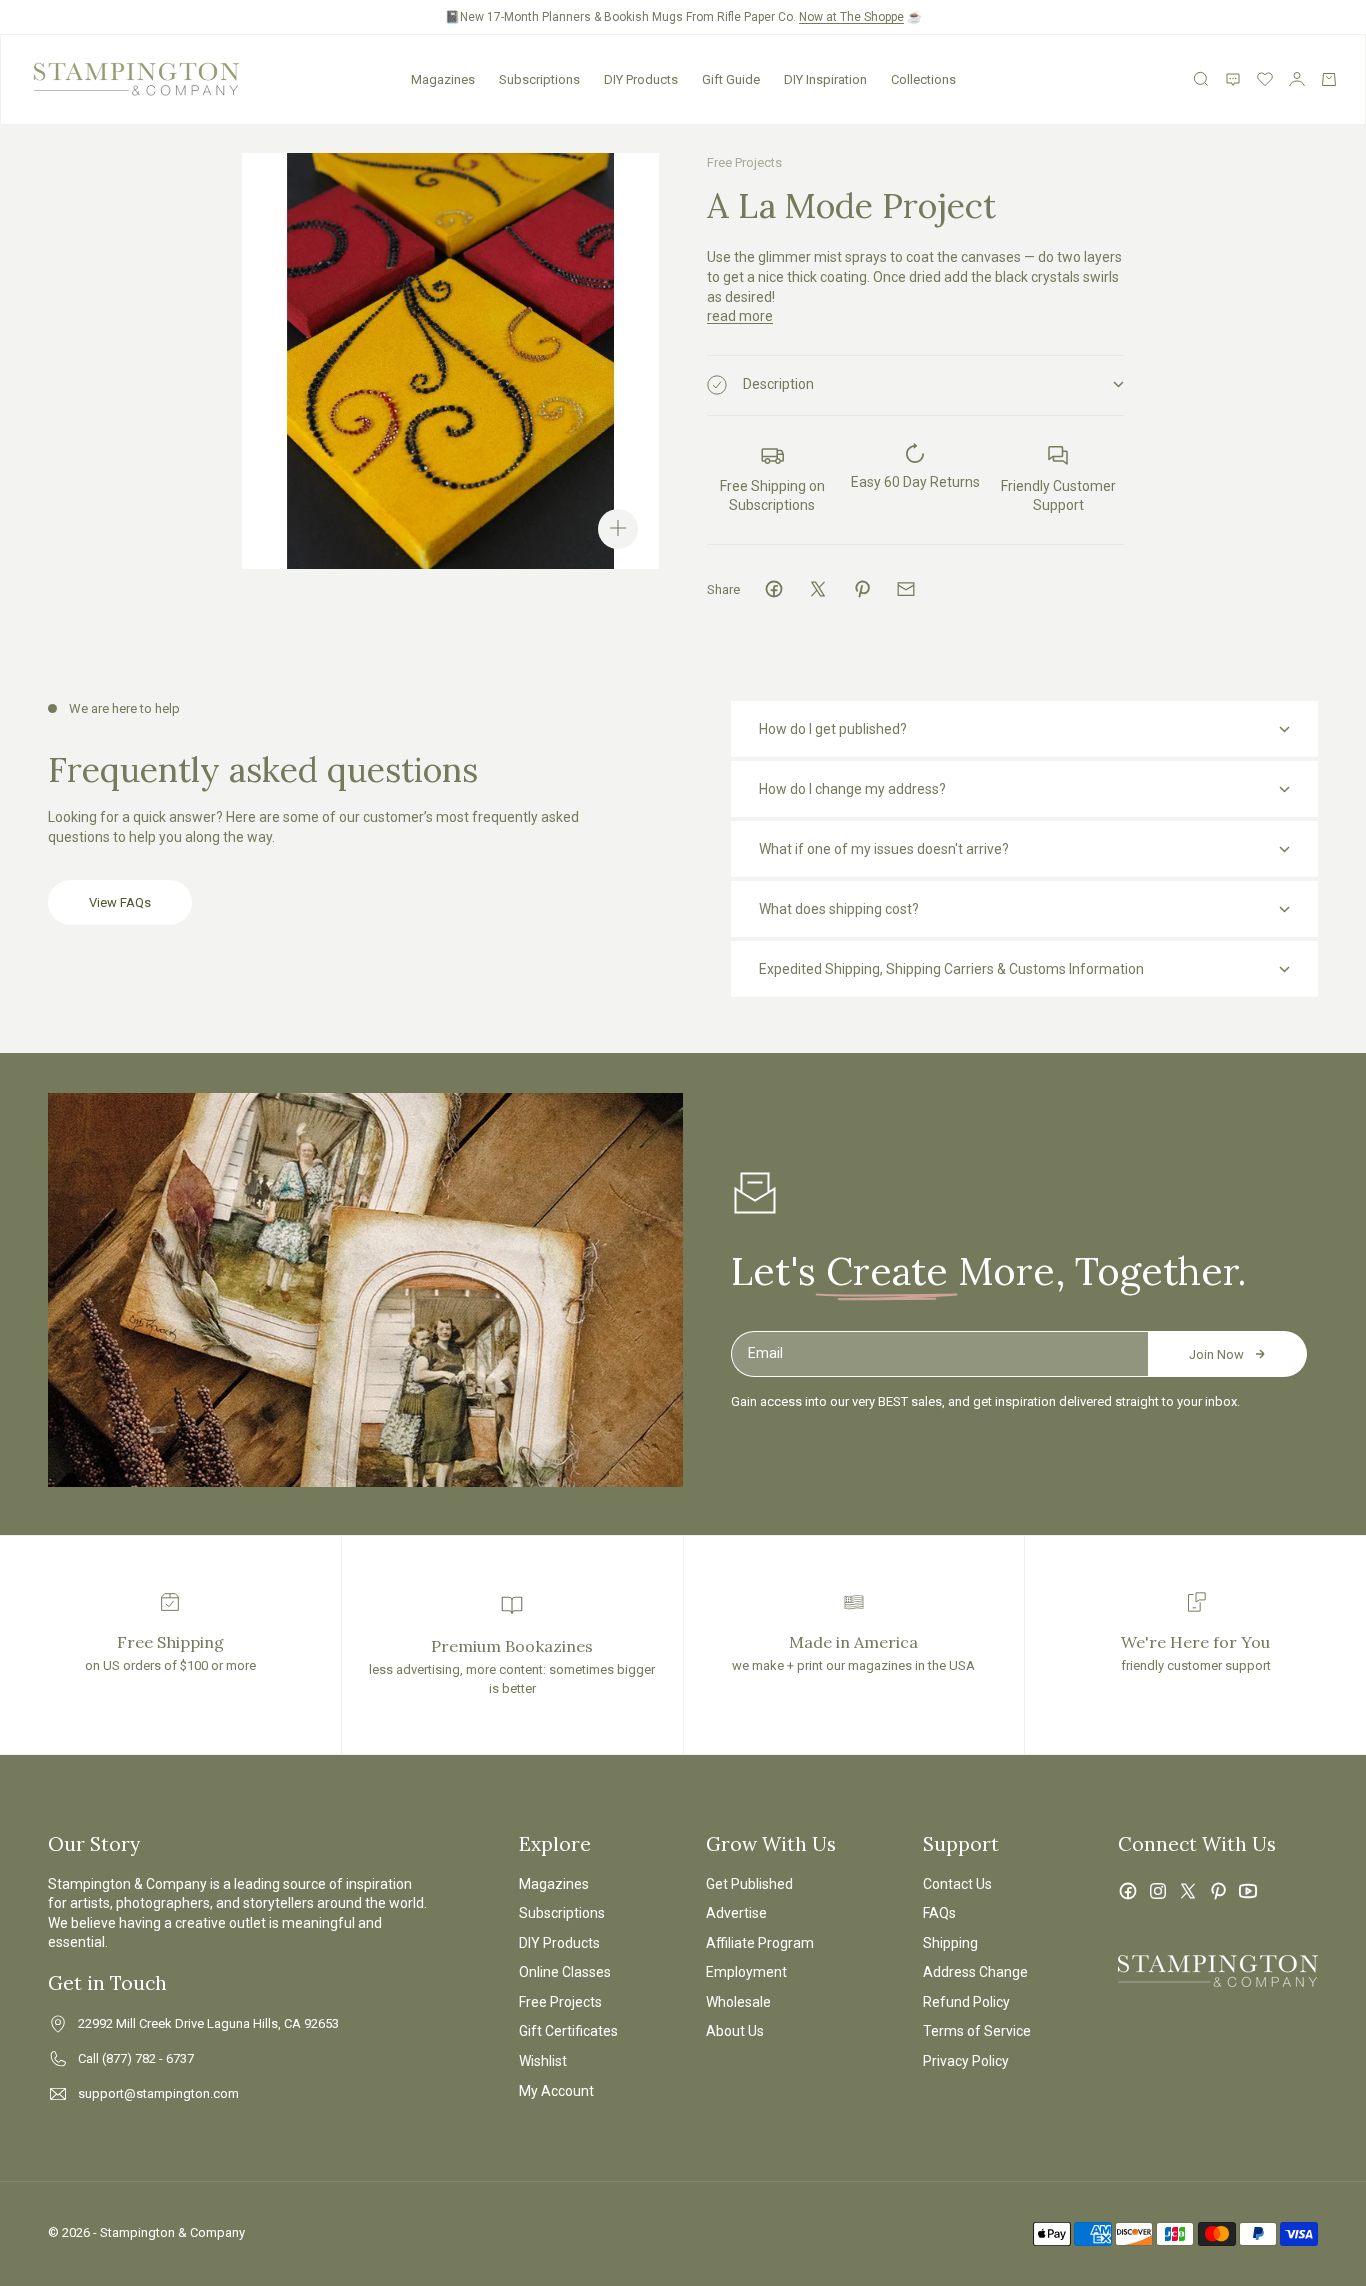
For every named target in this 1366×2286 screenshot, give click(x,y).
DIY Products (641, 79)
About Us (735, 2031)
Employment (746, 1972)
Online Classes (565, 1972)
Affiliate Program (760, 1943)
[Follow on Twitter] (1188, 1891)
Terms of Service (977, 2031)
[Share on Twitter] (818, 589)
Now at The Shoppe (851, 17)
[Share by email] (906, 589)
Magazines (443, 79)
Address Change (975, 1972)
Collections (923, 79)
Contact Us (957, 1884)
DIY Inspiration (825, 79)
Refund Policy (966, 2002)
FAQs (939, 1913)
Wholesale (738, 2002)
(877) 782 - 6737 (148, 2058)
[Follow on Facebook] (1128, 1891)
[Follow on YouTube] (1248, 1891)
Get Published (749, 1884)
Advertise (736, 1913)
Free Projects (744, 162)
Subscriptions (539, 79)
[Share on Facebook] (774, 589)
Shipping (950, 1943)
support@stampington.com (158, 2093)
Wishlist (543, 2061)
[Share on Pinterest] (862, 589)
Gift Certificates (568, 2031)
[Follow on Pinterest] (1218, 1891)
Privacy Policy (966, 2061)
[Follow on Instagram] (1158, 1891)
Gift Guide (731, 79)
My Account (556, 2091)
